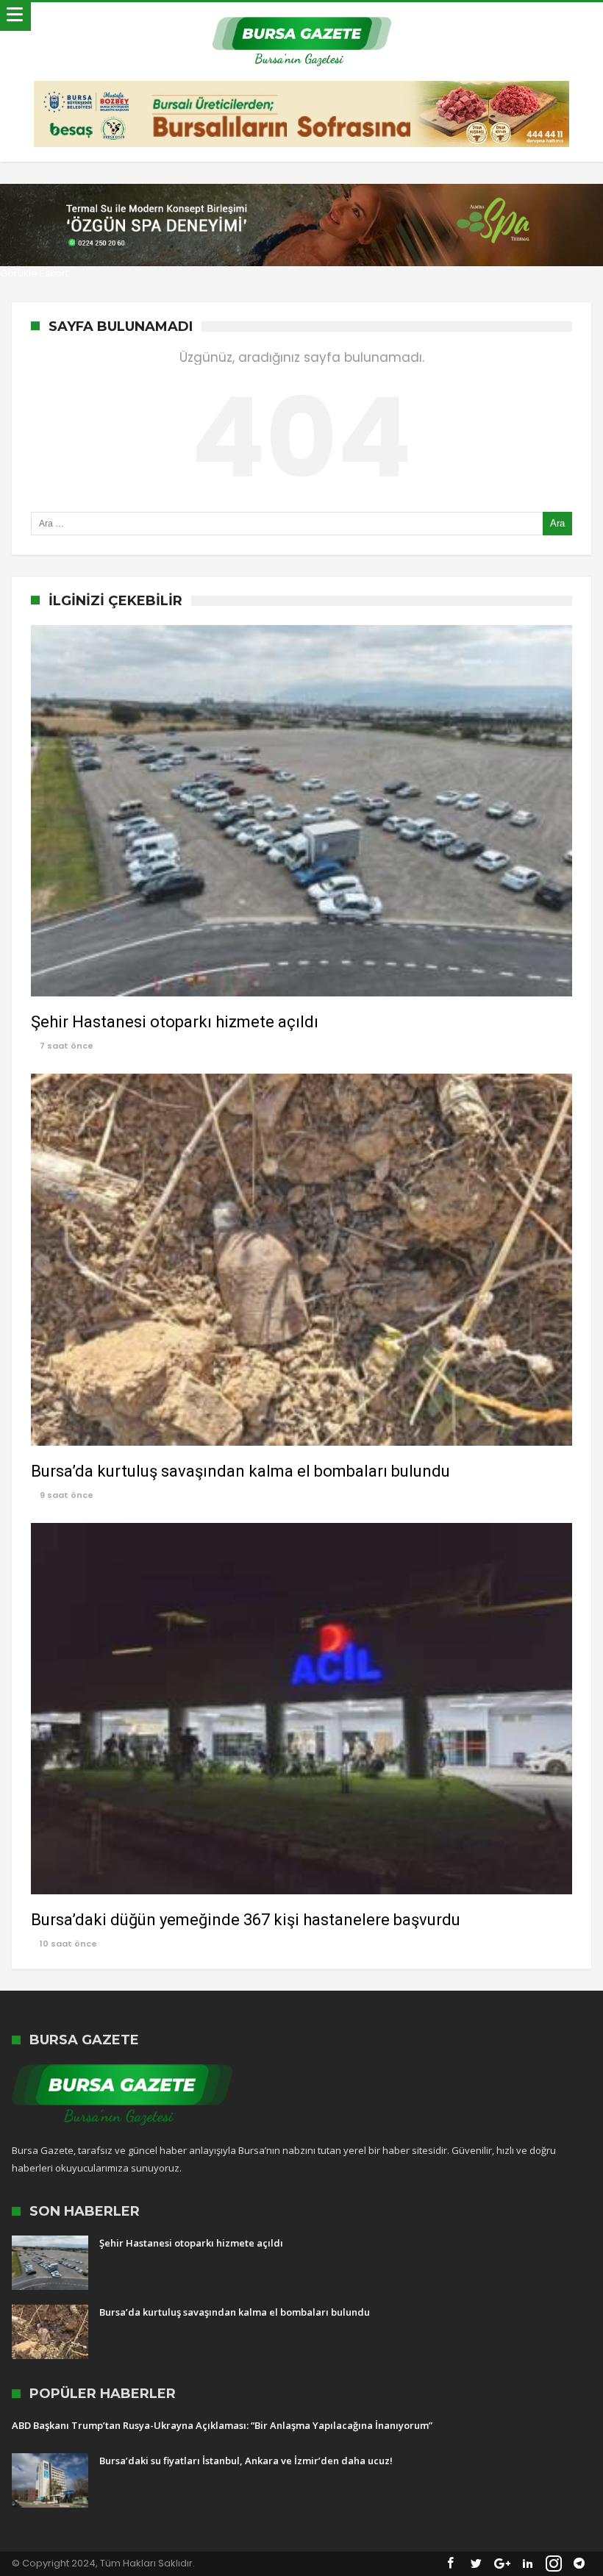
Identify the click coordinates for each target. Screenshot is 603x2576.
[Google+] (502, 2564)
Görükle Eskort (34, 273)
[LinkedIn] (528, 2564)
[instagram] (554, 2564)
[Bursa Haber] (302, 17)
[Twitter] (477, 2564)
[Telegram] (579, 2564)
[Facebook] (451, 2564)
